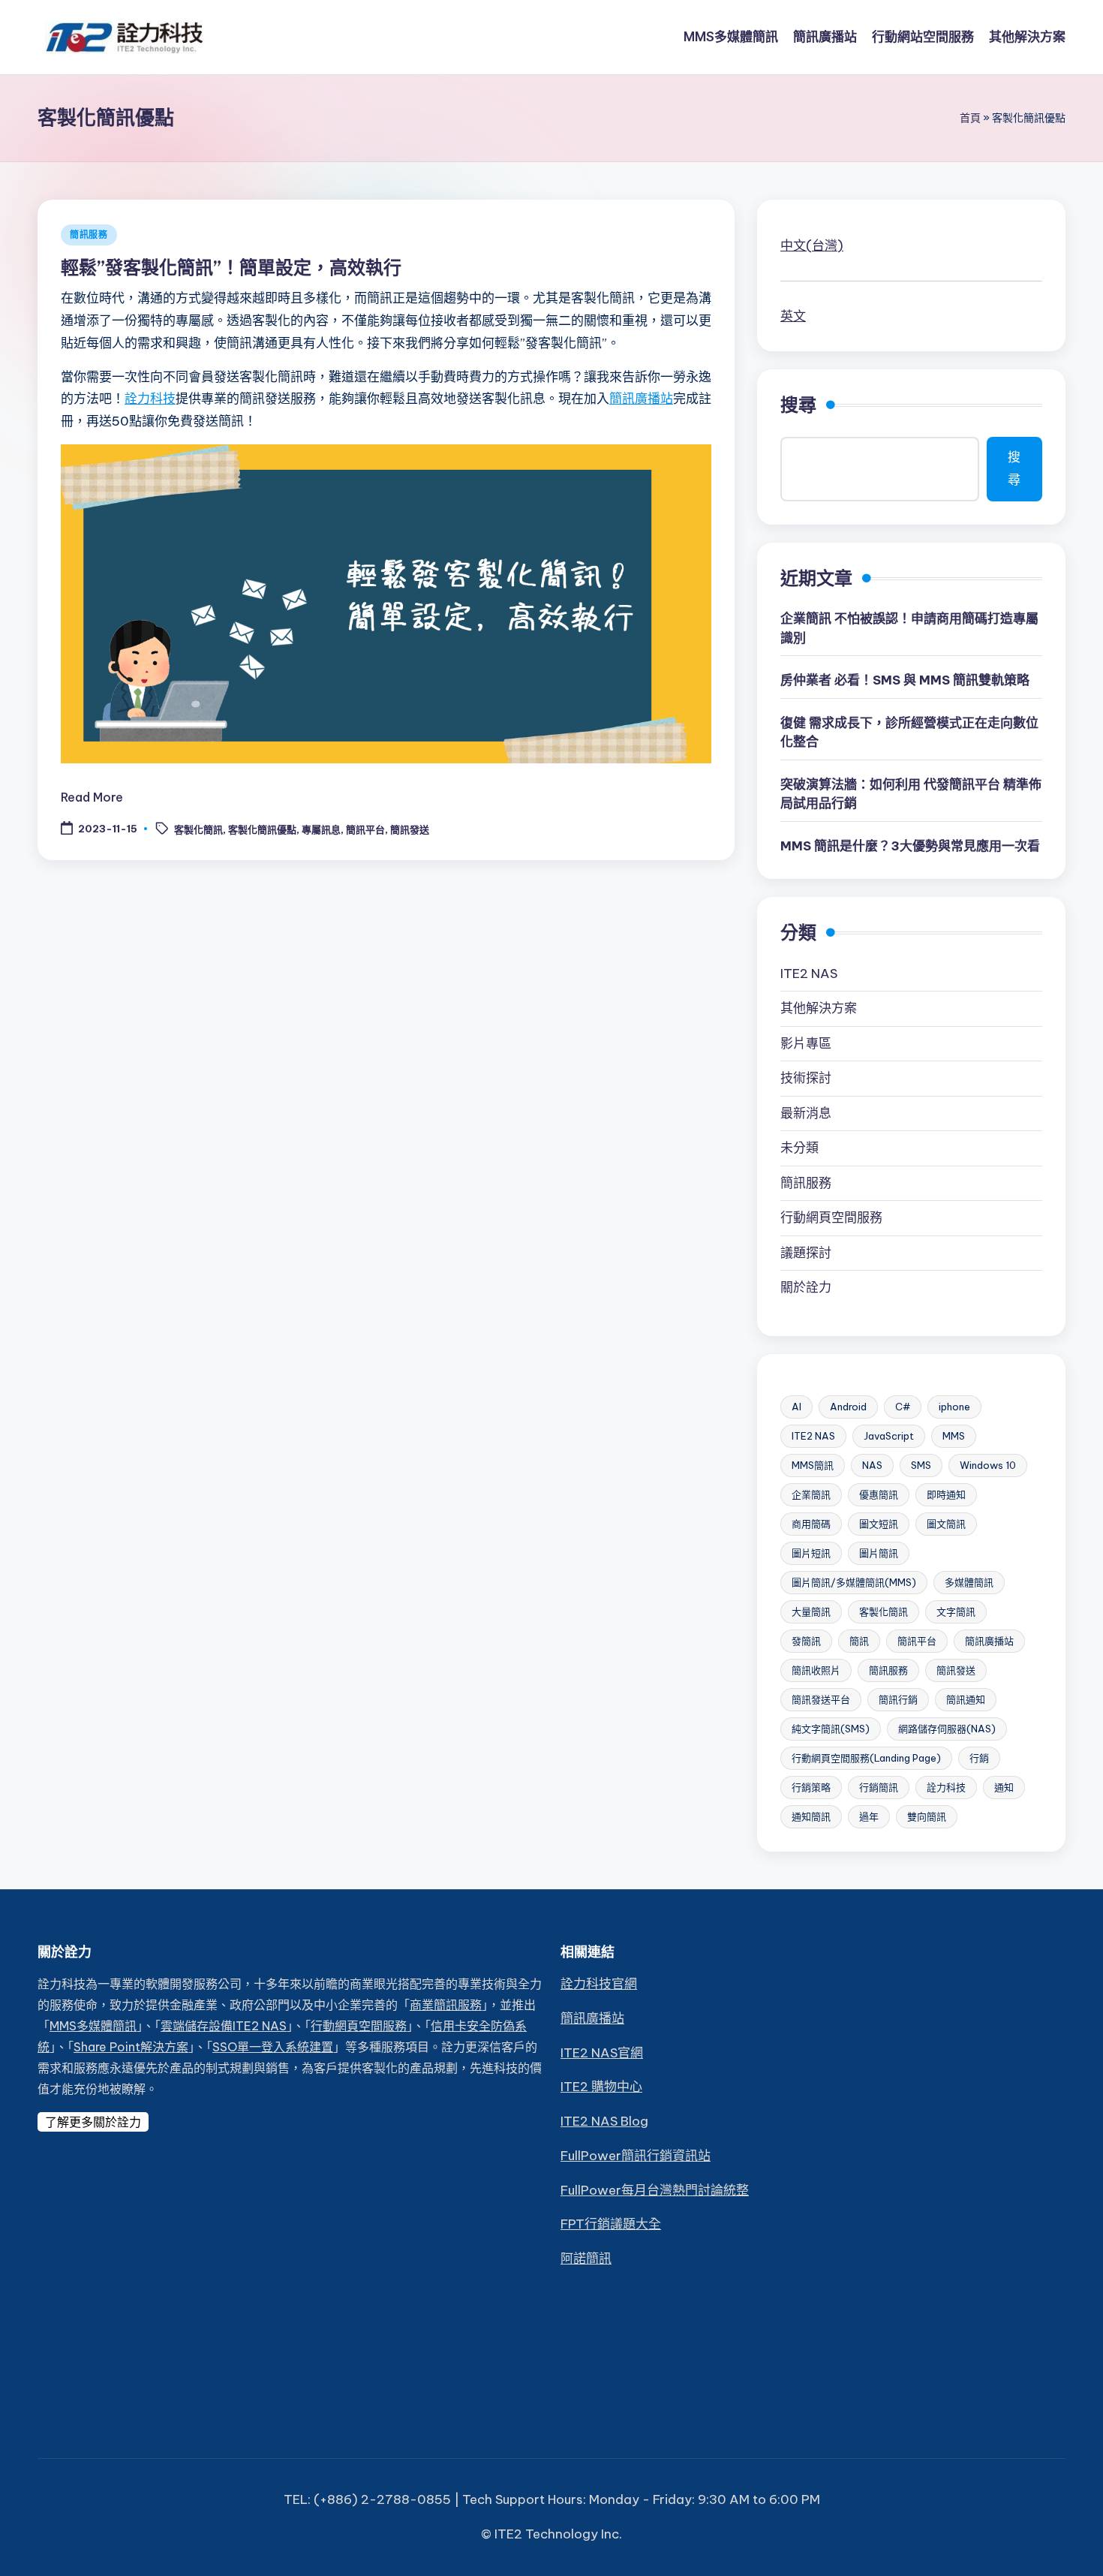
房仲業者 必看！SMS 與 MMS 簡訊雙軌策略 (905, 680)
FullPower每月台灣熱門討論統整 (655, 2190)
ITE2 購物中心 (601, 2087)
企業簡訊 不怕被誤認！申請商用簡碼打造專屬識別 (909, 628)
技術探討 (806, 1078)
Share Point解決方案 (131, 2047)
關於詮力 (806, 1287)
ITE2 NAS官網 (602, 2053)
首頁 (970, 118)
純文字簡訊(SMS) (831, 1729)
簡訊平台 (365, 829)
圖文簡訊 (946, 1524)
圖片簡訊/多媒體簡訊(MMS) (854, 1582)
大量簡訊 (811, 1612)
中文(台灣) (812, 245)
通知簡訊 (811, 1816)
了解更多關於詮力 (93, 2122)
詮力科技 (150, 399)
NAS (872, 1465)
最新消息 (806, 1113)
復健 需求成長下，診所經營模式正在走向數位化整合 (909, 733)
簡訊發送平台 (821, 1699)
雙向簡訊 (927, 1816)
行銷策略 (811, 1787)
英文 (793, 316)
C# (903, 1407)
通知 (1004, 1787)
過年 (869, 1816)
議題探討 (806, 1253)
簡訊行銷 (898, 1699)
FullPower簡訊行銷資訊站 (636, 2156)
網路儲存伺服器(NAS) (947, 1729)
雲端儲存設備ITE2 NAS (224, 2026)
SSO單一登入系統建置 (273, 2047)
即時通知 (946, 1494)
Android (848, 1407)
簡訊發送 (410, 829)
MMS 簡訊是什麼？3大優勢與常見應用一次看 (910, 846)
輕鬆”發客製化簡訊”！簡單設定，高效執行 (231, 267)
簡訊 (859, 1641)
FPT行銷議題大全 (611, 2224)
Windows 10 (988, 1465)
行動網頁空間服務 (831, 1217)
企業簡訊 (811, 1494)
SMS (921, 1465)
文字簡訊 (956, 1612)
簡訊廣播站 (641, 399)
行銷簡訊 (879, 1787)
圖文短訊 (879, 1524)
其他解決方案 (819, 1008)
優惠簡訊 (879, 1494)
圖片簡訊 (879, 1553)
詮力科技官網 (599, 1984)
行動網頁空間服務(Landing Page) (866, 1758)
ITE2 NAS (809, 974)
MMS (954, 1436)
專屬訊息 (321, 829)
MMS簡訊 (813, 1465)
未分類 (799, 1148)
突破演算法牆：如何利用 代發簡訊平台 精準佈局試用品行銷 (911, 794)
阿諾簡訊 (586, 2259)
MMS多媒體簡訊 (93, 2026)
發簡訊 (806, 1641)
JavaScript (889, 1436)
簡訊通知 (966, 1699)
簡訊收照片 (816, 1670)
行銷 (979, 1758)
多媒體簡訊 (969, 1582)
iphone (954, 1407)
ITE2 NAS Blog (604, 2121)
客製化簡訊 (198, 829)
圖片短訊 (811, 1553)
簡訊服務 (89, 235)
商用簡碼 (811, 1524)
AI (796, 1407)
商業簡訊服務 (446, 2005)
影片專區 (806, 1043)
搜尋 (798, 405)
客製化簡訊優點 (262, 829)
